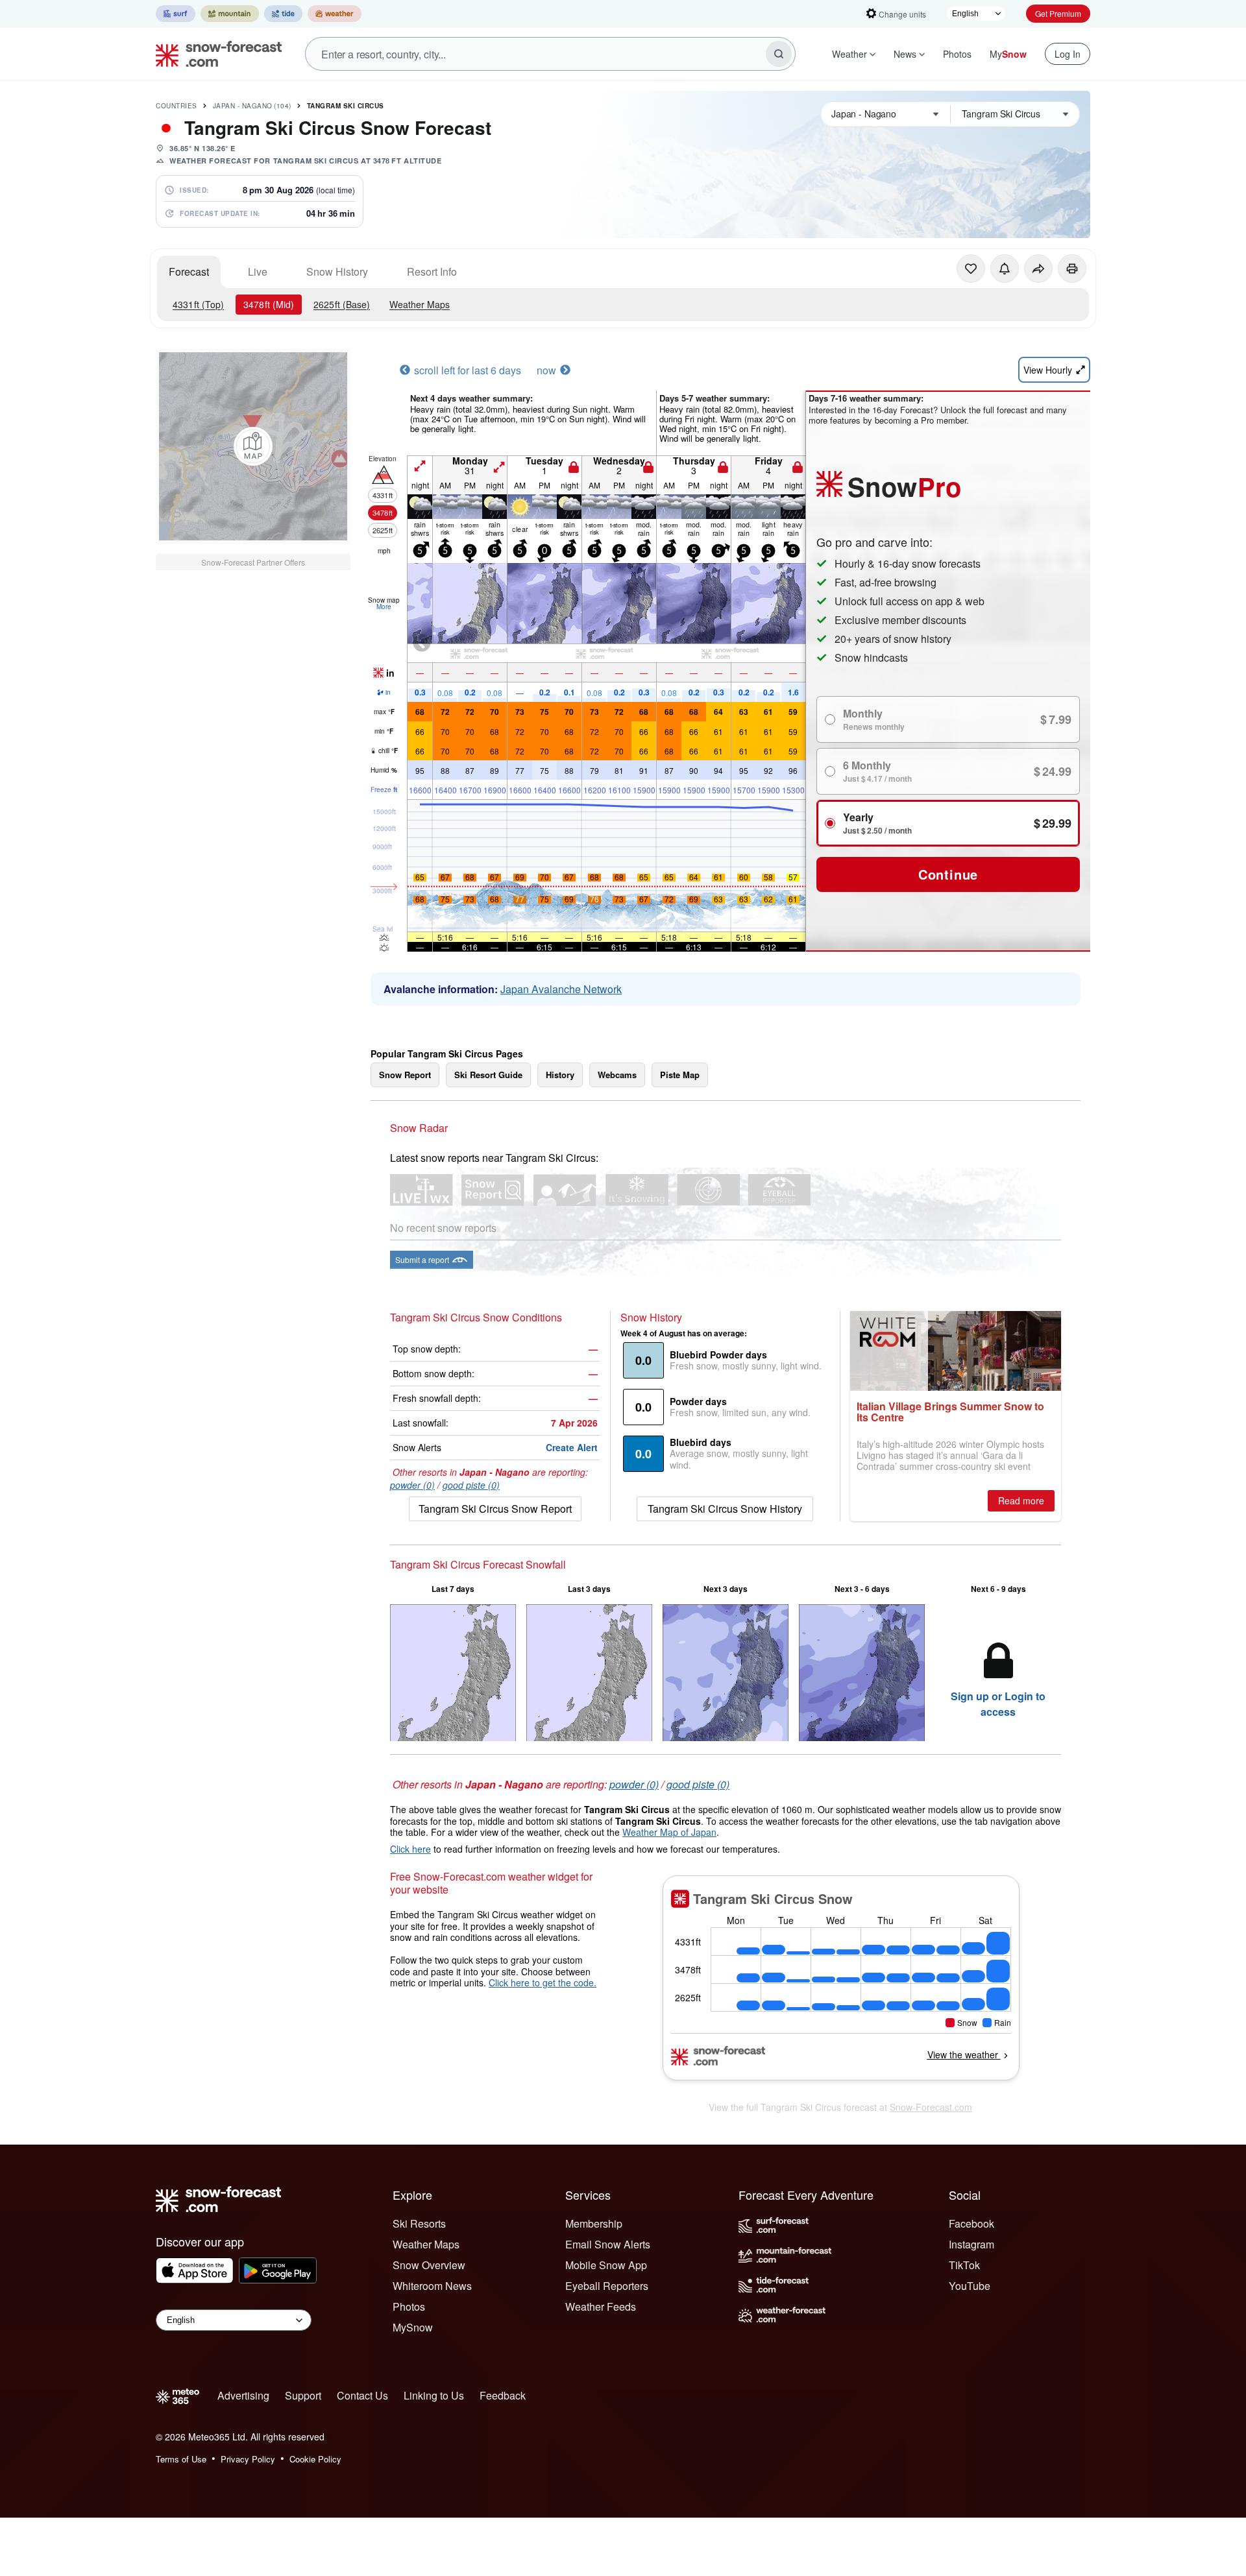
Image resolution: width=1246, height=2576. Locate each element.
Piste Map (680, 1075)
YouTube (970, 2286)
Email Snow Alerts (608, 2244)
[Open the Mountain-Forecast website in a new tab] (230, 14)
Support (303, 2395)
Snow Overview (429, 2265)
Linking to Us (434, 2395)
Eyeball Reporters (607, 2286)
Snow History (337, 271)
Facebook (971, 2223)
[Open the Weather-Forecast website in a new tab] (335, 14)
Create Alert (572, 1447)
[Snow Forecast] (215, 54)
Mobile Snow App (606, 2265)
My (1008, 54)
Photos (957, 54)
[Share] (1038, 269)
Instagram (971, 2244)
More (384, 607)
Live (258, 271)
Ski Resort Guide (488, 1075)
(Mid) (269, 304)
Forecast (189, 271)
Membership (594, 2223)
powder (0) (412, 1485)
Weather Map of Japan (669, 1832)
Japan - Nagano (252, 106)
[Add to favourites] (971, 269)
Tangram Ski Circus (346, 106)
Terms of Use (181, 2459)
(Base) (342, 304)
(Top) (198, 304)
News (905, 54)
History (560, 1075)
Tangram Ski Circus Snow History (725, 1509)
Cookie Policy (315, 2459)
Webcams (617, 1075)
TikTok (964, 2265)
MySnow (413, 2327)
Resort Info (432, 271)
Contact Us (362, 2395)
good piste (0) (471, 1485)
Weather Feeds (601, 2306)
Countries (177, 106)
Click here (410, 1849)
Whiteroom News (432, 2286)
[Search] (779, 54)
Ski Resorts (419, 2223)
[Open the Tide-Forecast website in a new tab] (283, 14)
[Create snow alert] (1005, 269)
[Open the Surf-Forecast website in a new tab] (176, 14)
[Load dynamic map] (253, 446)
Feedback (503, 2395)
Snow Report (405, 1075)
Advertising (243, 2395)
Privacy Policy (248, 2459)
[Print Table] (1072, 269)
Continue (948, 874)
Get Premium (1058, 13)
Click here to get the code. (543, 1982)
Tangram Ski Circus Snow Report (495, 1509)
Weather (849, 54)
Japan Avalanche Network (561, 989)
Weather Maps (420, 304)
